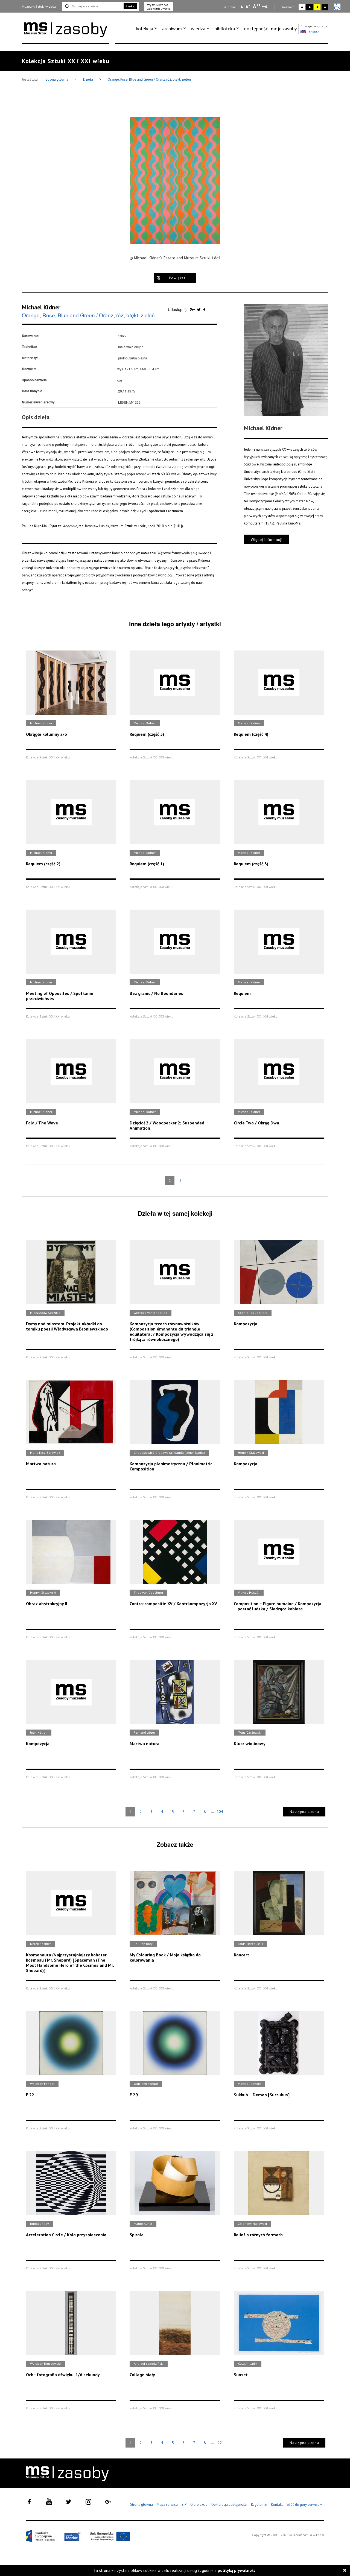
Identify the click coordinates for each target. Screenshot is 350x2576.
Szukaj (130, 6)
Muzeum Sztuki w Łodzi (39, 6)
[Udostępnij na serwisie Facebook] (204, 309)
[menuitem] (148, 29)
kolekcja (145, 29)
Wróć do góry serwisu (304, 2505)
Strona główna (57, 79)
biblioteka (225, 29)
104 (220, 1812)
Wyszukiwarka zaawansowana (159, 7)
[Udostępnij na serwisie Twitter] (199, 309)
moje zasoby (284, 29)
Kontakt (277, 2505)
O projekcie (199, 2505)
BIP (184, 2505)
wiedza (198, 29)
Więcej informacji (267, 539)
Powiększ (177, 278)
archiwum (172, 29)
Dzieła (88, 79)
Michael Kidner (41, 307)
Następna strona (304, 1812)
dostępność (256, 29)
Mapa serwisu (167, 2505)
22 (220, 2443)
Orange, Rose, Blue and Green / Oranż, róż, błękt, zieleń (149, 79)
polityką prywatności (237, 2570)
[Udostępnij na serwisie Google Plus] (193, 309)
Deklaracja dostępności (229, 2505)
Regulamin (259, 2505)
